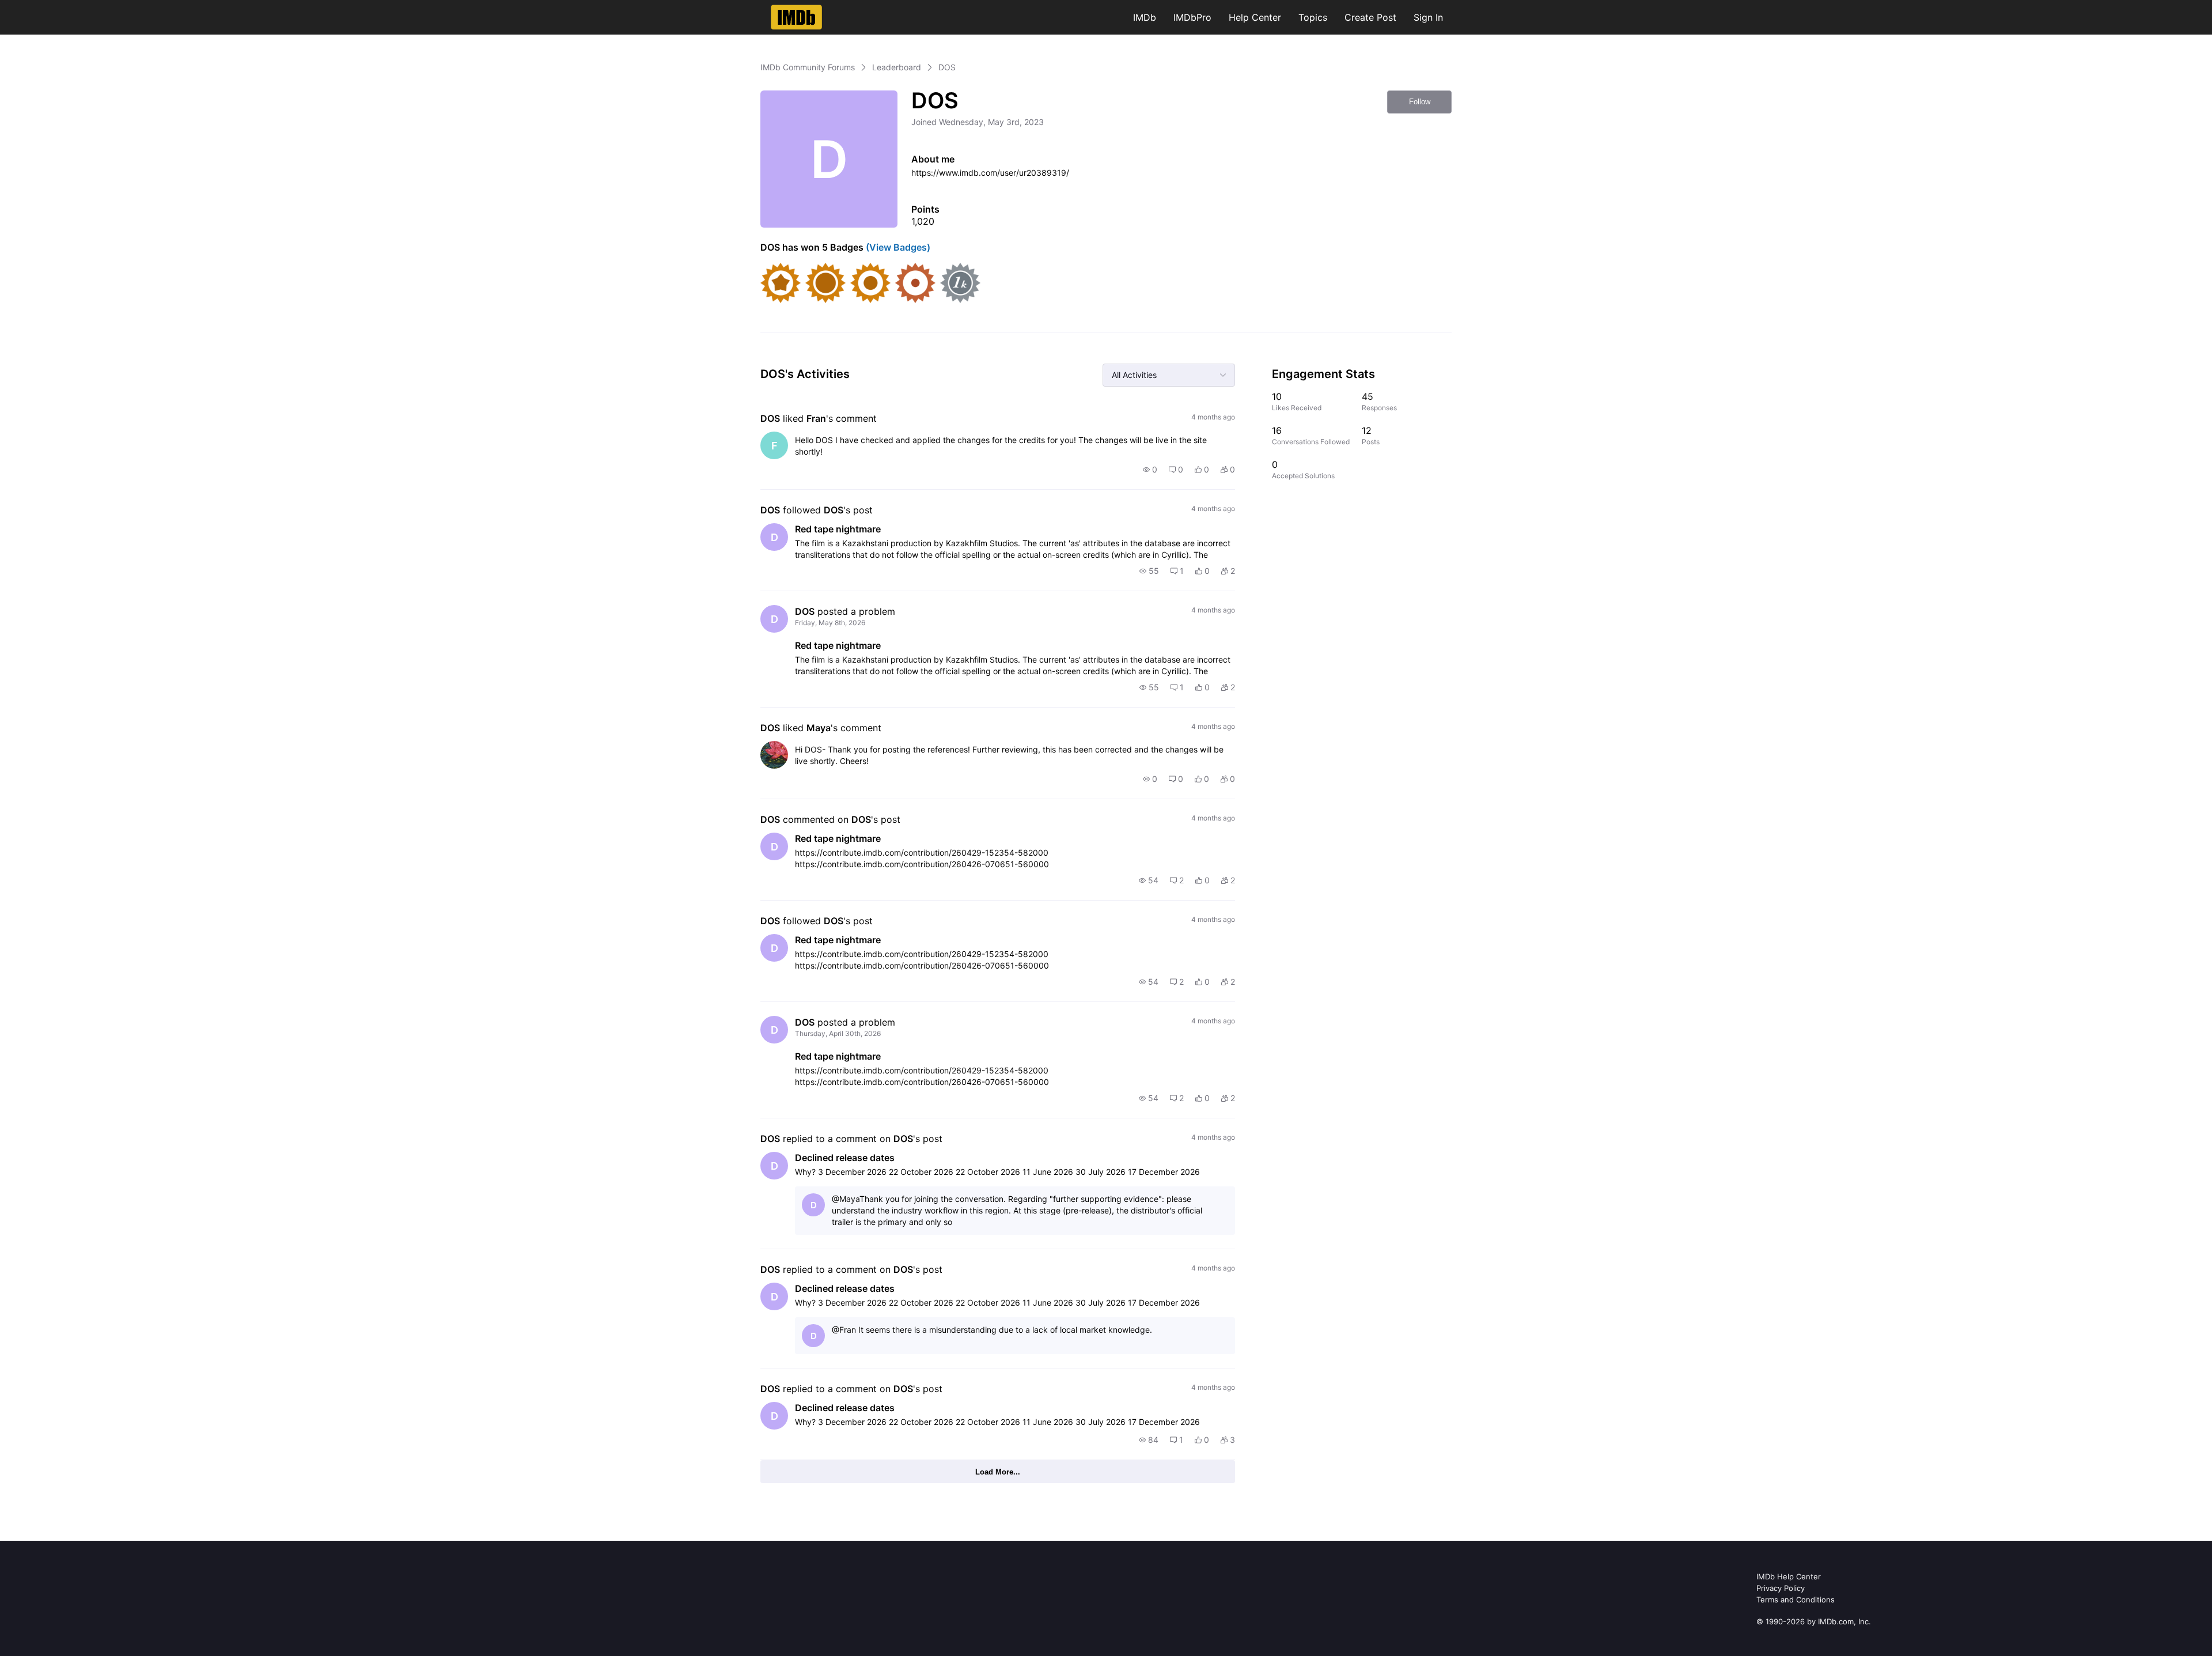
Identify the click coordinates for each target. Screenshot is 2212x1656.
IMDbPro (1192, 17)
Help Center (1255, 17)
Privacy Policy (1781, 1588)
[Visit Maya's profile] (774, 755)
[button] (1150, 470)
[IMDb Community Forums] (796, 17)
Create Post (1370, 17)
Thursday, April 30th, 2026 (838, 1033)
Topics (1313, 17)
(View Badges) (897, 247)
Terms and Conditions (1796, 1600)
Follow (1420, 102)
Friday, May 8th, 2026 (830, 623)
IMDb (1145, 17)
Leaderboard (897, 67)
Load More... (998, 1472)
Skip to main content (48, 8)
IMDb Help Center (1789, 1576)
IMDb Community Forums (808, 67)
